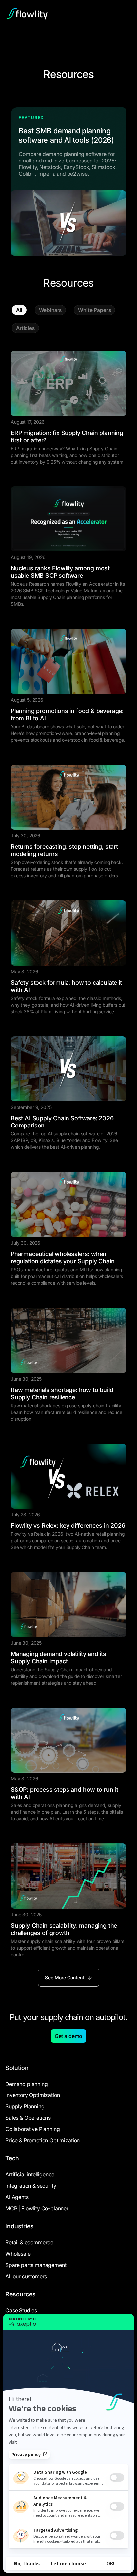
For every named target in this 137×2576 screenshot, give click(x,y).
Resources (20, 2294)
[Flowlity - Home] (27, 14)
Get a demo (68, 2036)
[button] (122, 14)
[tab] (19, 310)
